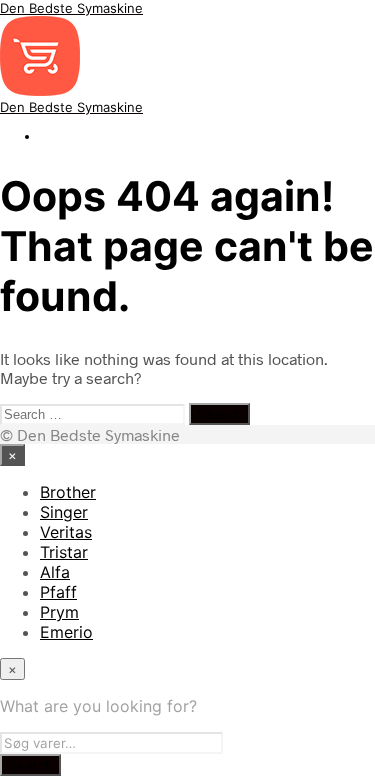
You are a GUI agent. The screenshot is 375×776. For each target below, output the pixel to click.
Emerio (66, 632)
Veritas (66, 532)
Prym (59, 612)
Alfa (55, 572)
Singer (64, 512)
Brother (68, 492)
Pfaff (58, 592)
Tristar (64, 552)
